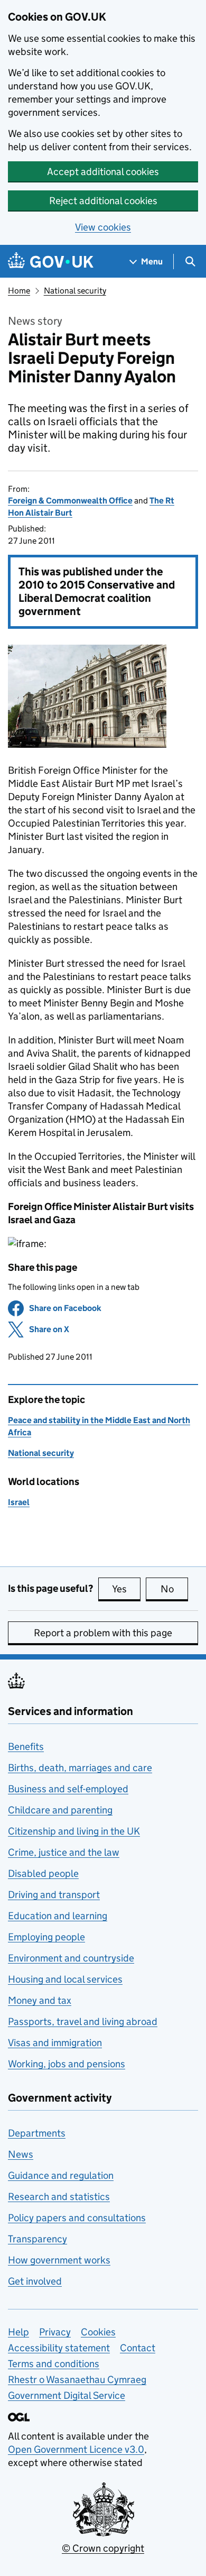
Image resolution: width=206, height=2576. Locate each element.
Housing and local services (65, 1979)
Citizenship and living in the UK (74, 1831)
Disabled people (43, 1873)
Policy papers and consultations (77, 2218)
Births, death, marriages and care (80, 1768)
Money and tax (40, 2000)
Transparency (38, 2239)
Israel (19, 1502)
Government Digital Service (67, 2395)
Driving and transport (54, 1895)
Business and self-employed (68, 1789)
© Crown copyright (103, 2548)
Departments (37, 2133)
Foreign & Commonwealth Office (70, 501)
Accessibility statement (59, 2348)
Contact (138, 2348)
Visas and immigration (55, 2043)
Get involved (35, 2281)
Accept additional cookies (103, 172)
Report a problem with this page (103, 1633)
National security (75, 291)
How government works (59, 2260)
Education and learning (58, 1916)
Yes (126, 1589)
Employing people (46, 1937)
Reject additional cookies (103, 201)
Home (19, 291)
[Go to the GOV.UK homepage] (51, 262)
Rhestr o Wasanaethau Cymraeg (77, 2380)
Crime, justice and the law (64, 1852)
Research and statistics (59, 2197)
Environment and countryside (71, 1958)
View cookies (103, 227)
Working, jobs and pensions (67, 2064)
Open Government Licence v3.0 (76, 2449)
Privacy (55, 2332)
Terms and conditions (54, 2364)
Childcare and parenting (60, 1810)
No (174, 1589)
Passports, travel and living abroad (83, 2022)
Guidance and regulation (61, 2175)
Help (18, 2332)
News (21, 2154)
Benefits (26, 1747)
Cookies (98, 2332)
